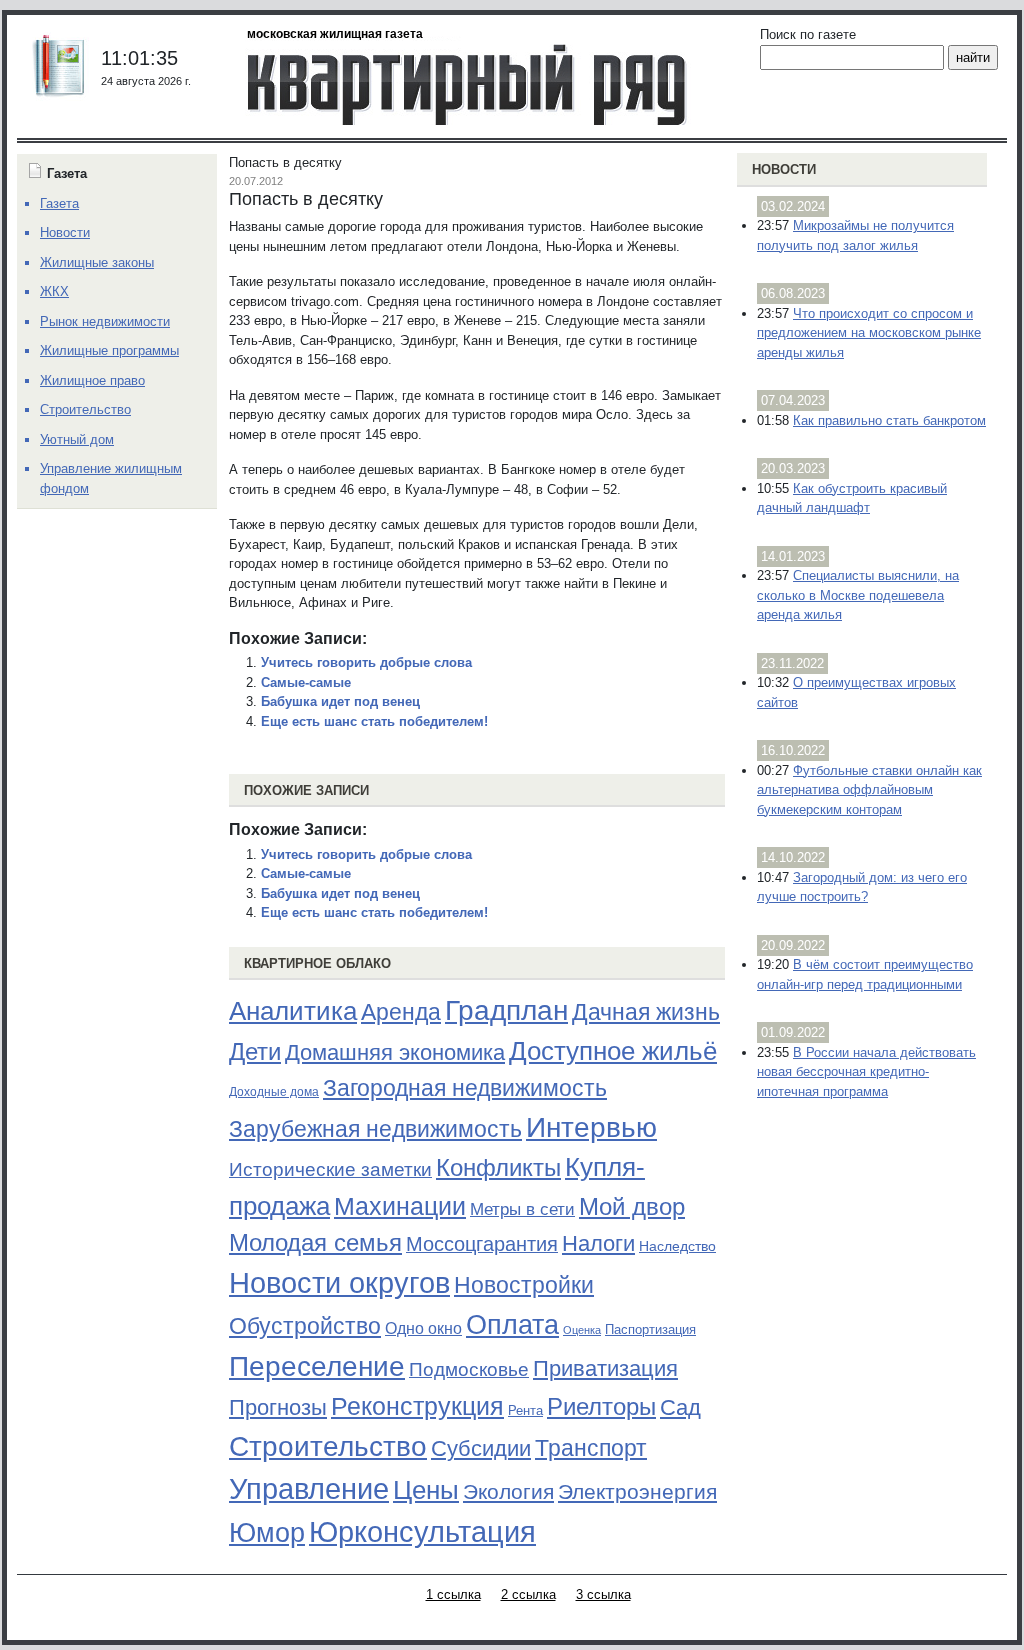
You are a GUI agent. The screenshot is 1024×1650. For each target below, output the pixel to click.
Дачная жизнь (646, 1012)
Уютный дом (77, 439)
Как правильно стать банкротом (889, 420)
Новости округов (339, 1282)
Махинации (400, 1206)
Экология (508, 1491)
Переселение (317, 1366)
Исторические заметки (330, 1169)
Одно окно (423, 1328)
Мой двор (632, 1206)
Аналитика (293, 1011)
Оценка (582, 1330)
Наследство (677, 1246)
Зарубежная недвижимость (375, 1129)
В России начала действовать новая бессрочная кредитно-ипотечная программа (866, 1072)
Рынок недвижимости (105, 321)
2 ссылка (528, 1594)
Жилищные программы (109, 350)
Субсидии (481, 1448)
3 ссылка (603, 1594)
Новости (784, 169)
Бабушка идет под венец (340, 701)
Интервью (591, 1127)
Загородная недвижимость (465, 1088)
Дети (255, 1051)
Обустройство (305, 1326)
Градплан (506, 1010)
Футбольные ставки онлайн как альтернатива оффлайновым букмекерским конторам (869, 790)
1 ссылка (453, 1594)
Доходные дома (274, 1092)
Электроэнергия (637, 1492)
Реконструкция (417, 1406)
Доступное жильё (613, 1051)
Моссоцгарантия (482, 1244)
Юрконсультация (422, 1532)
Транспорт (591, 1448)
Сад (680, 1407)
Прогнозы (278, 1408)
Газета (59, 203)
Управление (309, 1489)
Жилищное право (92, 380)
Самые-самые (306, 682)
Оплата (512, 1324)
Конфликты (498, 1168)
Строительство (328, 1446)
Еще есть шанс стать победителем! (374, 721)
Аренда (401, 1012)
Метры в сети (522, 1209)
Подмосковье (469, 1369)
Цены (426, 1490)
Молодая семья (315, 1243)
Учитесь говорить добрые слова (366, 662)
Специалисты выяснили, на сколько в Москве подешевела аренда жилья (858, 595)
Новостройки (524, 1285)
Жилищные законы (97, 262)
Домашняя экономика (395, 1052)
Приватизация (605, 1369)
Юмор (267, 1533)
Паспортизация (650, 1329)
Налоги (598, 1243)
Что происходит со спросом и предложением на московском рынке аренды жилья (869, 333)
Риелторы (601, 1406)
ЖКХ (54, 291)
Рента (525, 1410)
